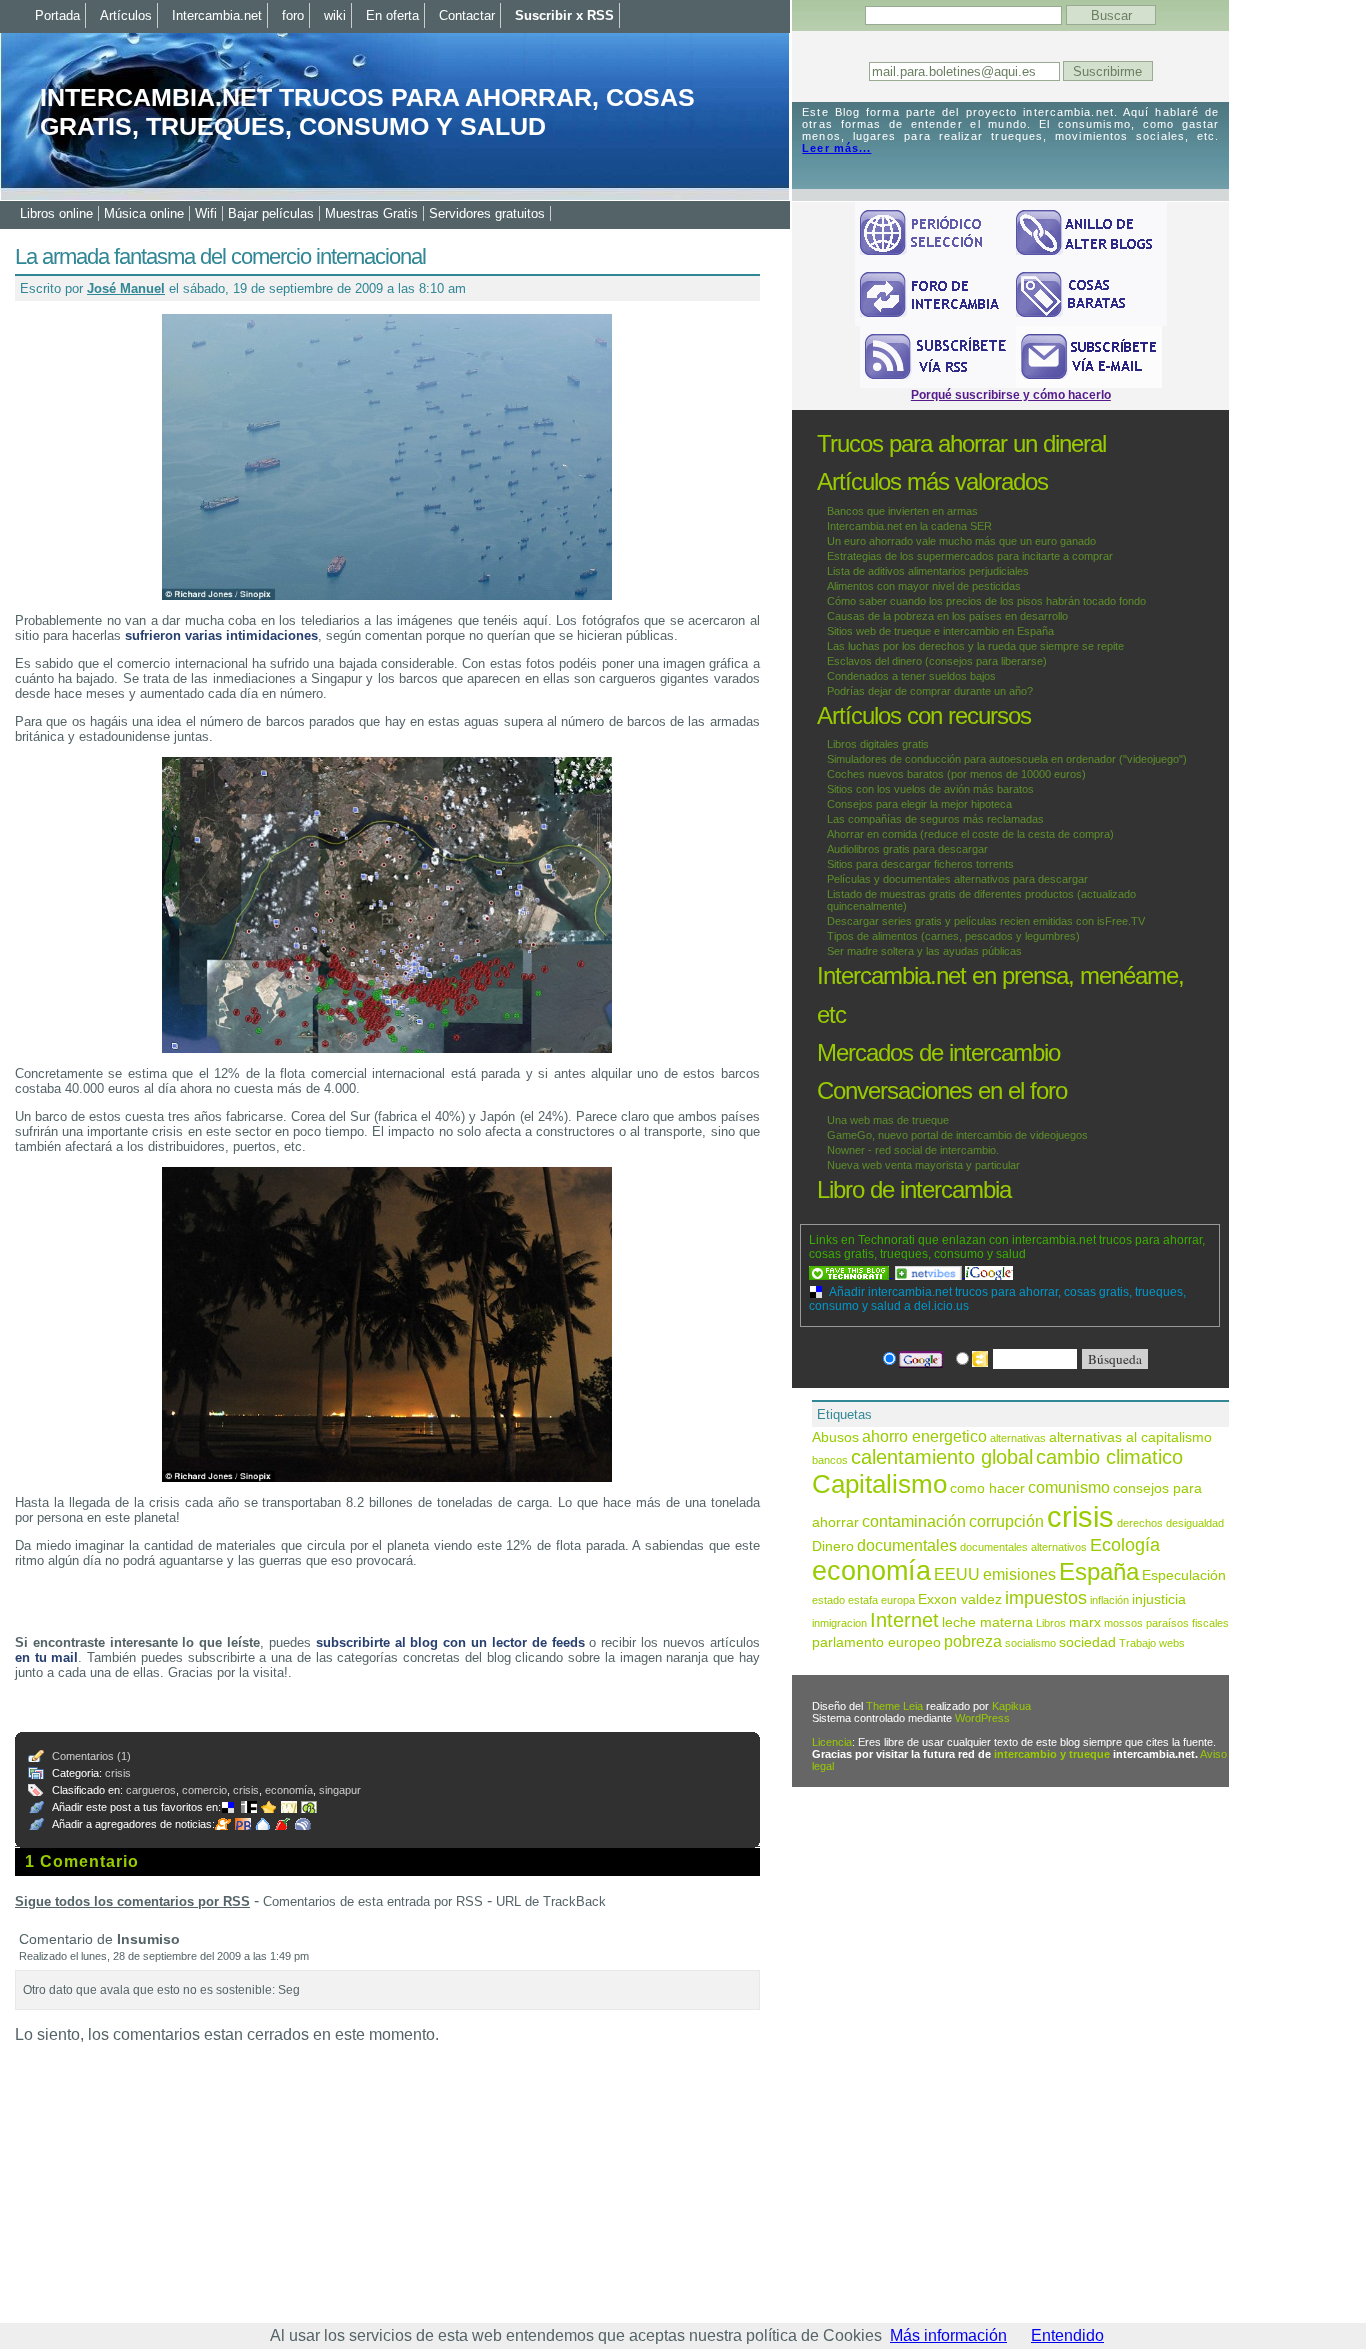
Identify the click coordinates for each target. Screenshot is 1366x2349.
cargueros (151, 1790)
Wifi (206, 213)
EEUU (957, 1574)
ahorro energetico (924, 1436)
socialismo (1030, 1643)
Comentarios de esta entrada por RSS (373, 1901)
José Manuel (126, 288)
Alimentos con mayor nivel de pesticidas (924, 586)
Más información (948, 2335)
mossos (1123, 1623)
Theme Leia (894, 1706)
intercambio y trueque (1052, 1754)
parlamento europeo (876, 1642)
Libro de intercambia (914, 1189)
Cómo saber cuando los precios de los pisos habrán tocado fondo (986, 601)
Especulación (1184, 1575)
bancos (830, 1460)
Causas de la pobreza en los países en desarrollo (947, 616)
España (1099, 1571)
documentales (907, 1545)
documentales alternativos (1023, 1547)
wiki (335, 15)
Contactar (467, 15)
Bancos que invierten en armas (902, 511)
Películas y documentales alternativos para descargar (957, 879)
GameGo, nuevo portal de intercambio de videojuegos (957, 1135)
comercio (204, 1790)
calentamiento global (942, 1457)
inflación (1109, 1600)
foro (293, 15)
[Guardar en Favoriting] (311, 1807)
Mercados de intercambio (938, 1052)
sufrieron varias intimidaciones (221, 635)
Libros (1051, 1623)
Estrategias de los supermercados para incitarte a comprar (970, 556)
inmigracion (839, 1623)
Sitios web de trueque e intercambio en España (940, 631)
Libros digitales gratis (878, 744)
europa (898, 1600)
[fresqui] (265, 1824)
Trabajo (1137, 1643)
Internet (904, 1620)
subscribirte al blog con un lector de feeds (450, 1642)
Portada (57, 15)
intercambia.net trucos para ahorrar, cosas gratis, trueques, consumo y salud (367, 111)
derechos (1140, 1523)
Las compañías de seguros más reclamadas (935, 819)
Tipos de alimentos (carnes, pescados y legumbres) (953, 936)
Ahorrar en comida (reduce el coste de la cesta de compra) (970, 834)
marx (1085, 1622)
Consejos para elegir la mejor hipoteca (919, 804)
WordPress (982, 1718)
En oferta (392, 15)
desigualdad (1195, 1523)
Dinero (833, 1546)
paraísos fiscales (1187, 1623)
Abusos (835, 1437)
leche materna (987, 1622)
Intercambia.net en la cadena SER (909, 526)
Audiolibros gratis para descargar (907, 849)
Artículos (126, 15)
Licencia (832, 1742)
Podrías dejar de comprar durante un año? (930, 691)
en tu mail (46, 1657)
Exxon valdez (960, 1599)
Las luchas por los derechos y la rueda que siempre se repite (975, 646)
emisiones (1019, 1574)
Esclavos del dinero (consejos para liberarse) (937, 661)
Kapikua (1011, 1706)
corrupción (1006, 1521)
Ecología (1125, 1544)
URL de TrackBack (551, 1901)
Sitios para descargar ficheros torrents (920, 864)
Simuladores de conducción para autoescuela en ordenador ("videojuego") (1007, 759)
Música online (144, 213)
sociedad (1087, 1642)
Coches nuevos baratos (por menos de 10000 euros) (956, 774)
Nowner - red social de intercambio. (913, 1150)
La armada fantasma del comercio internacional (220, 256)
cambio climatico (1109, 1457)
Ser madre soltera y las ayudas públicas (924, 951)
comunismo (1069, 1487)
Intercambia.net (217, 15)
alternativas (1018, 1438)
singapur (340, 1790)
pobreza (973, 1641)
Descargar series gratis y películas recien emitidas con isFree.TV (986, 921)
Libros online (56, 213)
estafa (863, 1600)
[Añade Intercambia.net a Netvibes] (930, 1273)
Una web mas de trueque (888, 1120)
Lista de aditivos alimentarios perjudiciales (928, 571)
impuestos (1046, 1597)
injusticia (1159, 1599)
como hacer (987, 1488)
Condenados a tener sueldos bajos (911, 676)
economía (289, 1790)
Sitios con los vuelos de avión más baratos (930, 789)
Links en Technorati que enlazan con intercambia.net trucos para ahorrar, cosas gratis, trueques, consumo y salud (1007, 1247)
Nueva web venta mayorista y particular (923, 1165)
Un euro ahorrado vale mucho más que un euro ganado (961, 541)
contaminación (914, 1521)
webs (1172, 1643)
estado (828, 1600)
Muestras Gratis (371, 213)
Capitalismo (879, 1484)
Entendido (1067, 2335)
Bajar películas (271, 213)
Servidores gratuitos (487, 213)
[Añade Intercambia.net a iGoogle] (989, 1273)
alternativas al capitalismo (1130, 1437)
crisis (118, 1773)
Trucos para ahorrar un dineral (961, 443)
